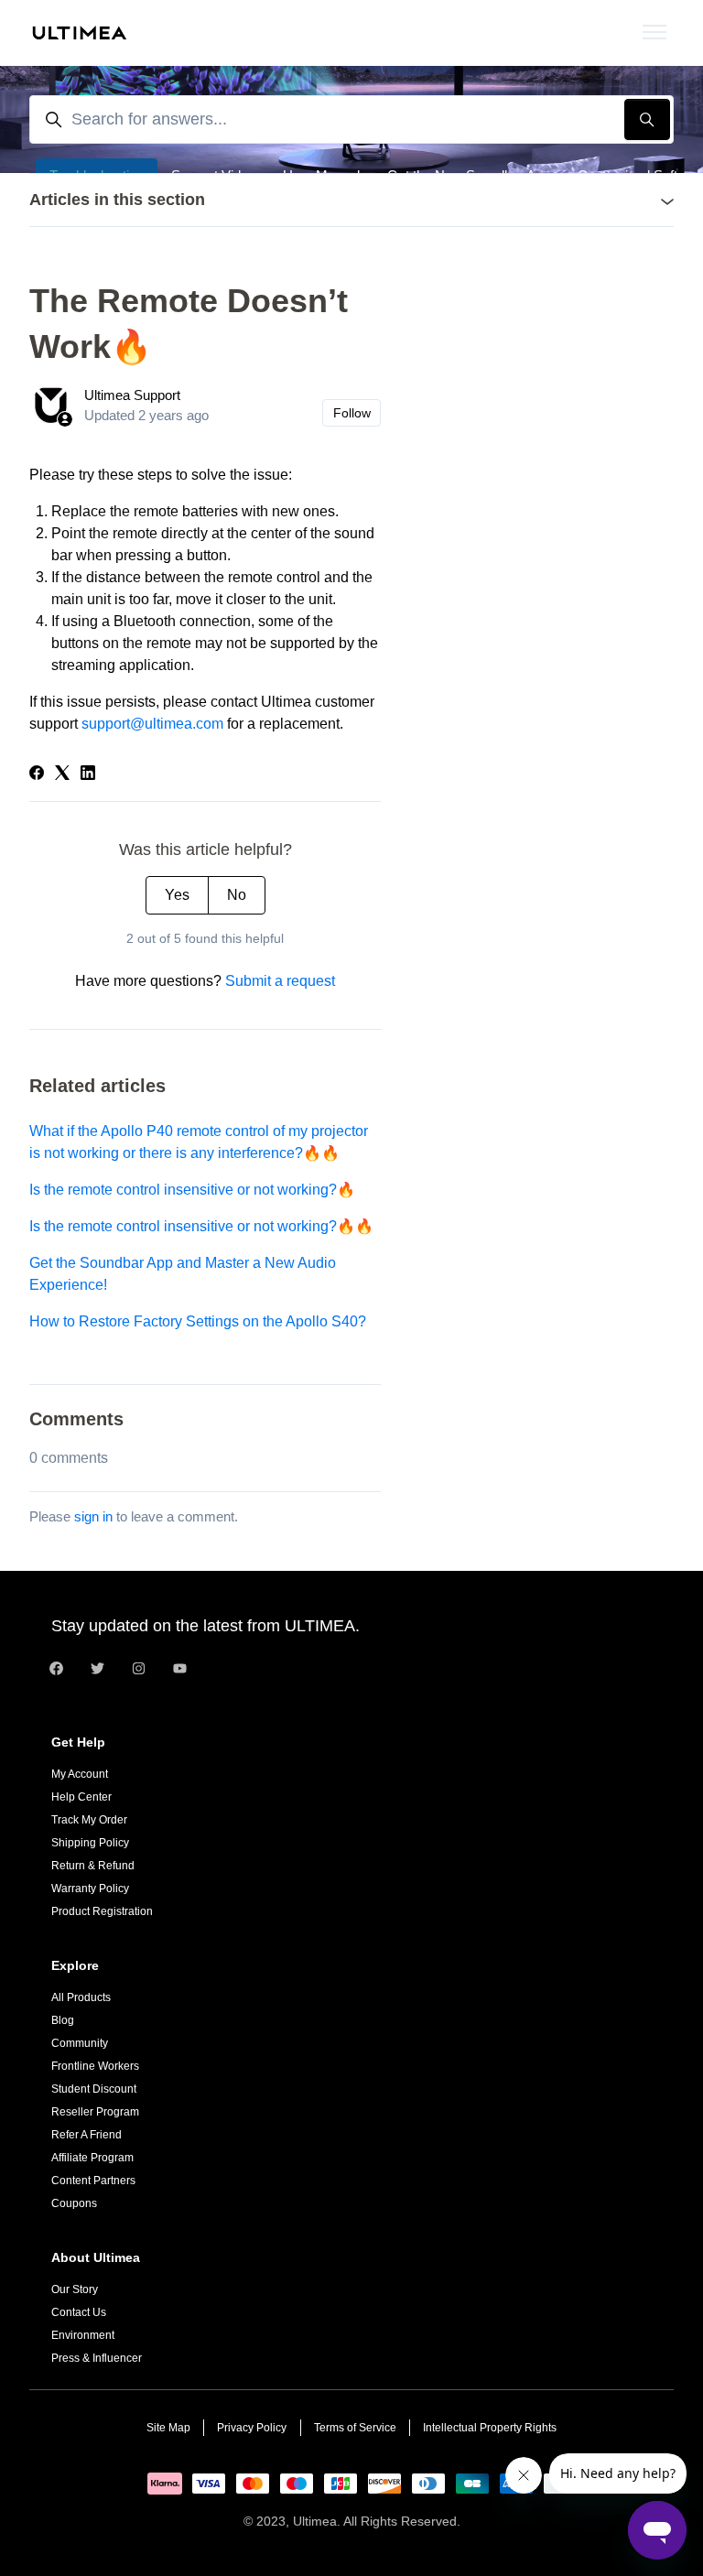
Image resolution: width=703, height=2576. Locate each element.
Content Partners (93, 2181)
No (237, 895)
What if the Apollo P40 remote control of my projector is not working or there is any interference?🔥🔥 (199, 1142)
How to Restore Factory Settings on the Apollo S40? (198, 1321)
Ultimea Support (132, 395)
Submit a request (280, 981)
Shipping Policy (90, 1843)
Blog (63, 2020)
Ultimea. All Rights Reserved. (377, 2521)
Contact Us (79, 2312)
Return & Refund (93, 1866)
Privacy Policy (252, 2428)
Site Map (168, 2428)
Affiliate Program (92, 2158)
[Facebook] (37, 775)
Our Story (75, 2289)
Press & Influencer (97, 2358)
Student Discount (94, 2089)
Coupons (74, 2203)
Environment (83, 2335)
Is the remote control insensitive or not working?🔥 (192, 1190)
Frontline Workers (95, 2066)
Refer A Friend (87, 2135)
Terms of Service (355, 2428)
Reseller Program (95, 2112)
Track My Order (89, 1820)
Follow (352, 413)
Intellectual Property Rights (490, 2428)
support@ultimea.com (152, 724)
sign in (93, 1516)
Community (80, 2043)
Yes (177, 895)
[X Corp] (62, 775)
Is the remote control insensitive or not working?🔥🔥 (201, 1226)
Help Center (81, 1797)
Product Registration (102, 1911)
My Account (80, 1774)
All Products (81, 1997)
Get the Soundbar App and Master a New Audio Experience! (183, 1274)
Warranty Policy (90, 1889)
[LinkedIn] (88, 775)
